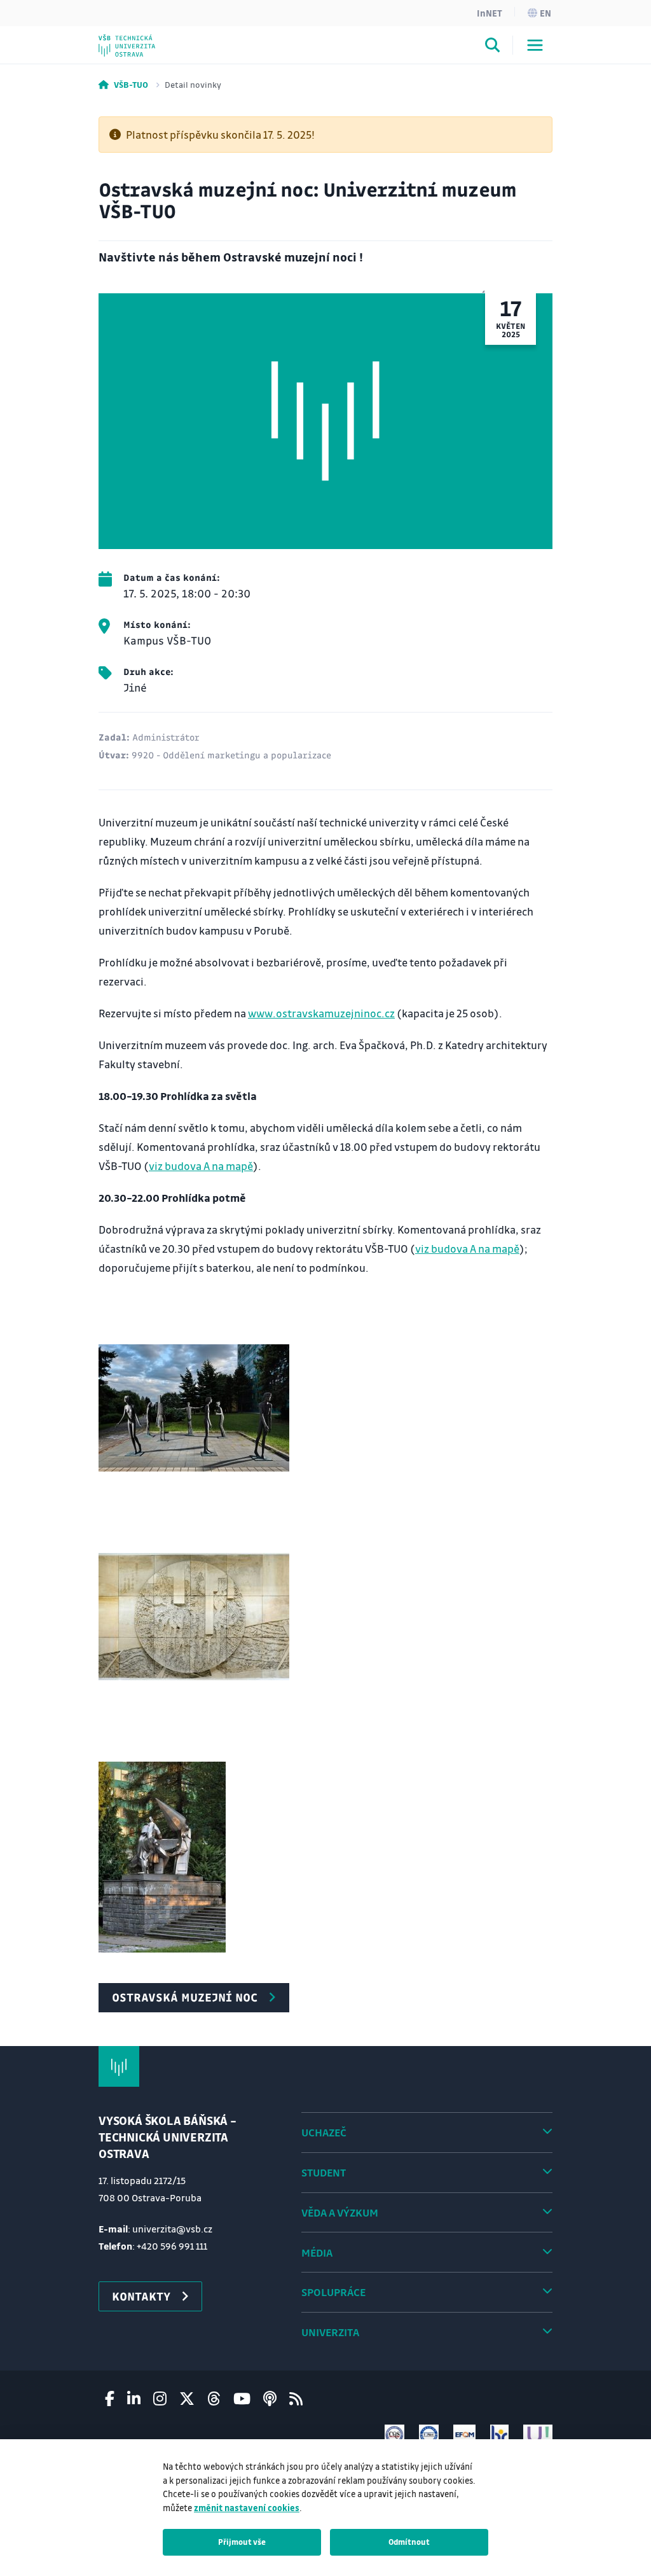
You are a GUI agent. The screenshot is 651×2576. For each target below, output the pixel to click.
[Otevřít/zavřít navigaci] (535, 45)
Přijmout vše (242, 2542)
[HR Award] (500, 2434)
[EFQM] (464, 2434)
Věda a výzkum (340, 2212)
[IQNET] (429, 2434)
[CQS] (394, 2434)
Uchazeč (324, 2132)
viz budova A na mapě (201, 1166)
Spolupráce (333, 2292)
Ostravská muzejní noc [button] (185, 1997)
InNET (490, 13)
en (545, 13)
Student (324, 2172)
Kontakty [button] (141, 2296)
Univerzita (330, 2332)
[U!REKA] (538, 2434)
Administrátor (166, 737)
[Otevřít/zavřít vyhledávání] (493, 47)
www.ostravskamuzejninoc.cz (321, 1013)
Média (317, 2252)
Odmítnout (409, 2542)
